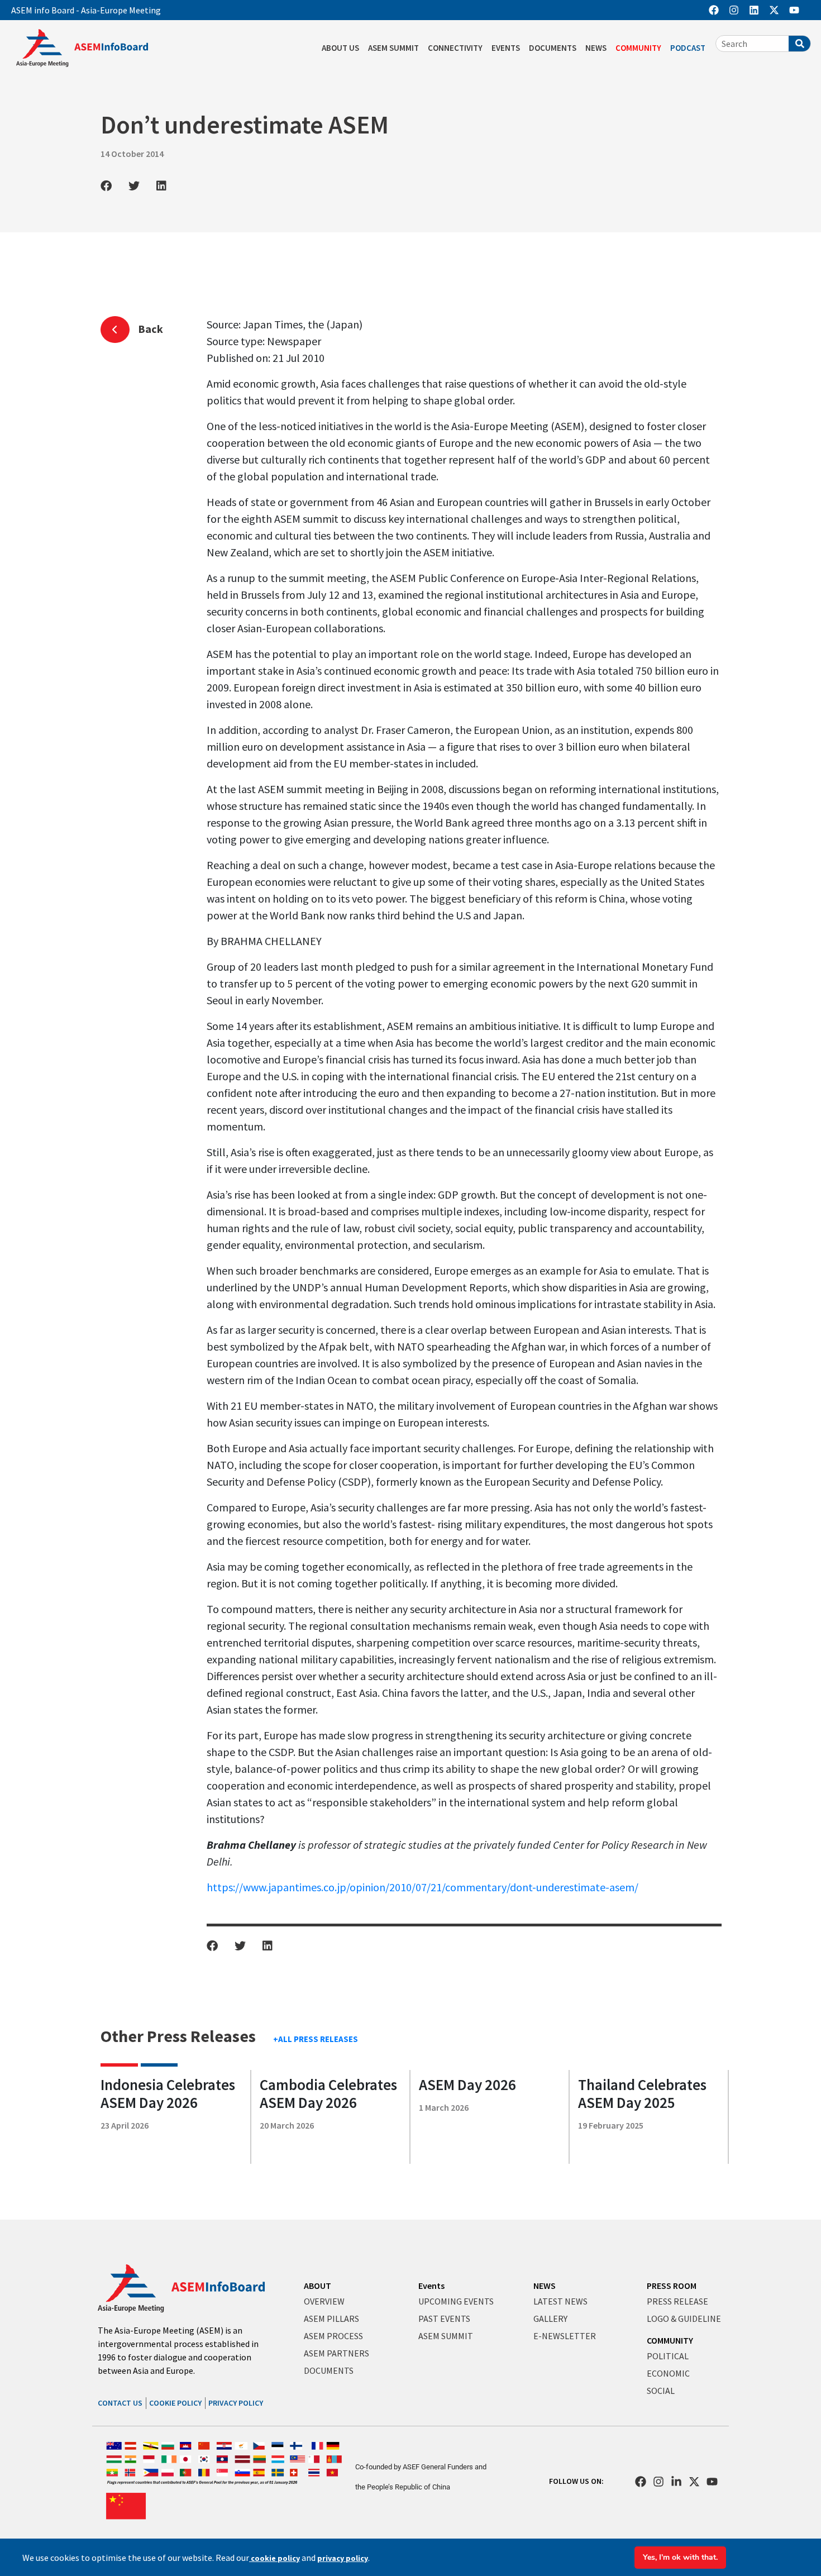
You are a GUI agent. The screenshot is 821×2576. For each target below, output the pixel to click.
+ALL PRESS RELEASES (316, 2039)
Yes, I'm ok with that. (680, 2557)
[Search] (799, 44)
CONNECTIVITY (455, 48)
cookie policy (275, 2558)
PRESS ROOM (672, 2286)
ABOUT (318, 2286)
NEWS (596, 48)
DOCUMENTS (553, 48)
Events (431, 2286)
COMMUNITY (638, 48)
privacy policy (343, 2558)
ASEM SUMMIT (393, 48)
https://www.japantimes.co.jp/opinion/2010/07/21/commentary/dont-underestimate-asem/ (423, 1887)
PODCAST (688, 48)
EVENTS (506, 48)
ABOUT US (340, 48)
